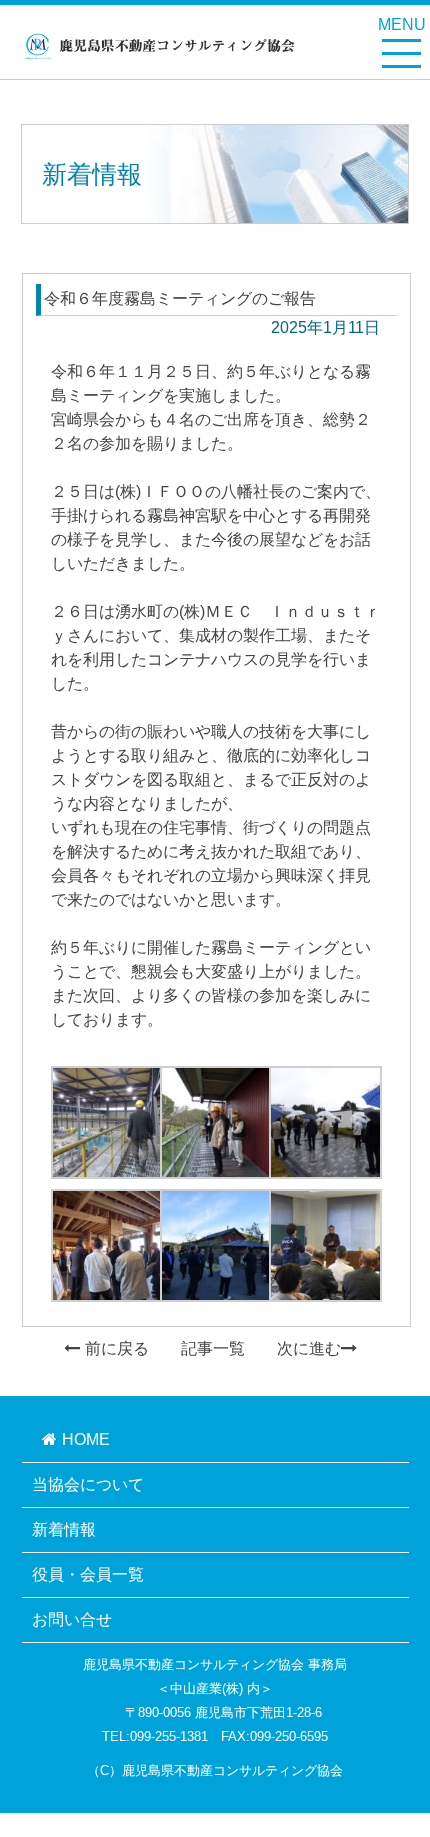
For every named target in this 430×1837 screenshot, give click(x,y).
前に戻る (117, 1348)
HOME (86, 1439)
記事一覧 (213, 1348)
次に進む (309, 1348)
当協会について (88, 1484)
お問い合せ (72, 1619)
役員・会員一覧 (88, 1574)
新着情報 (64, 1529)
